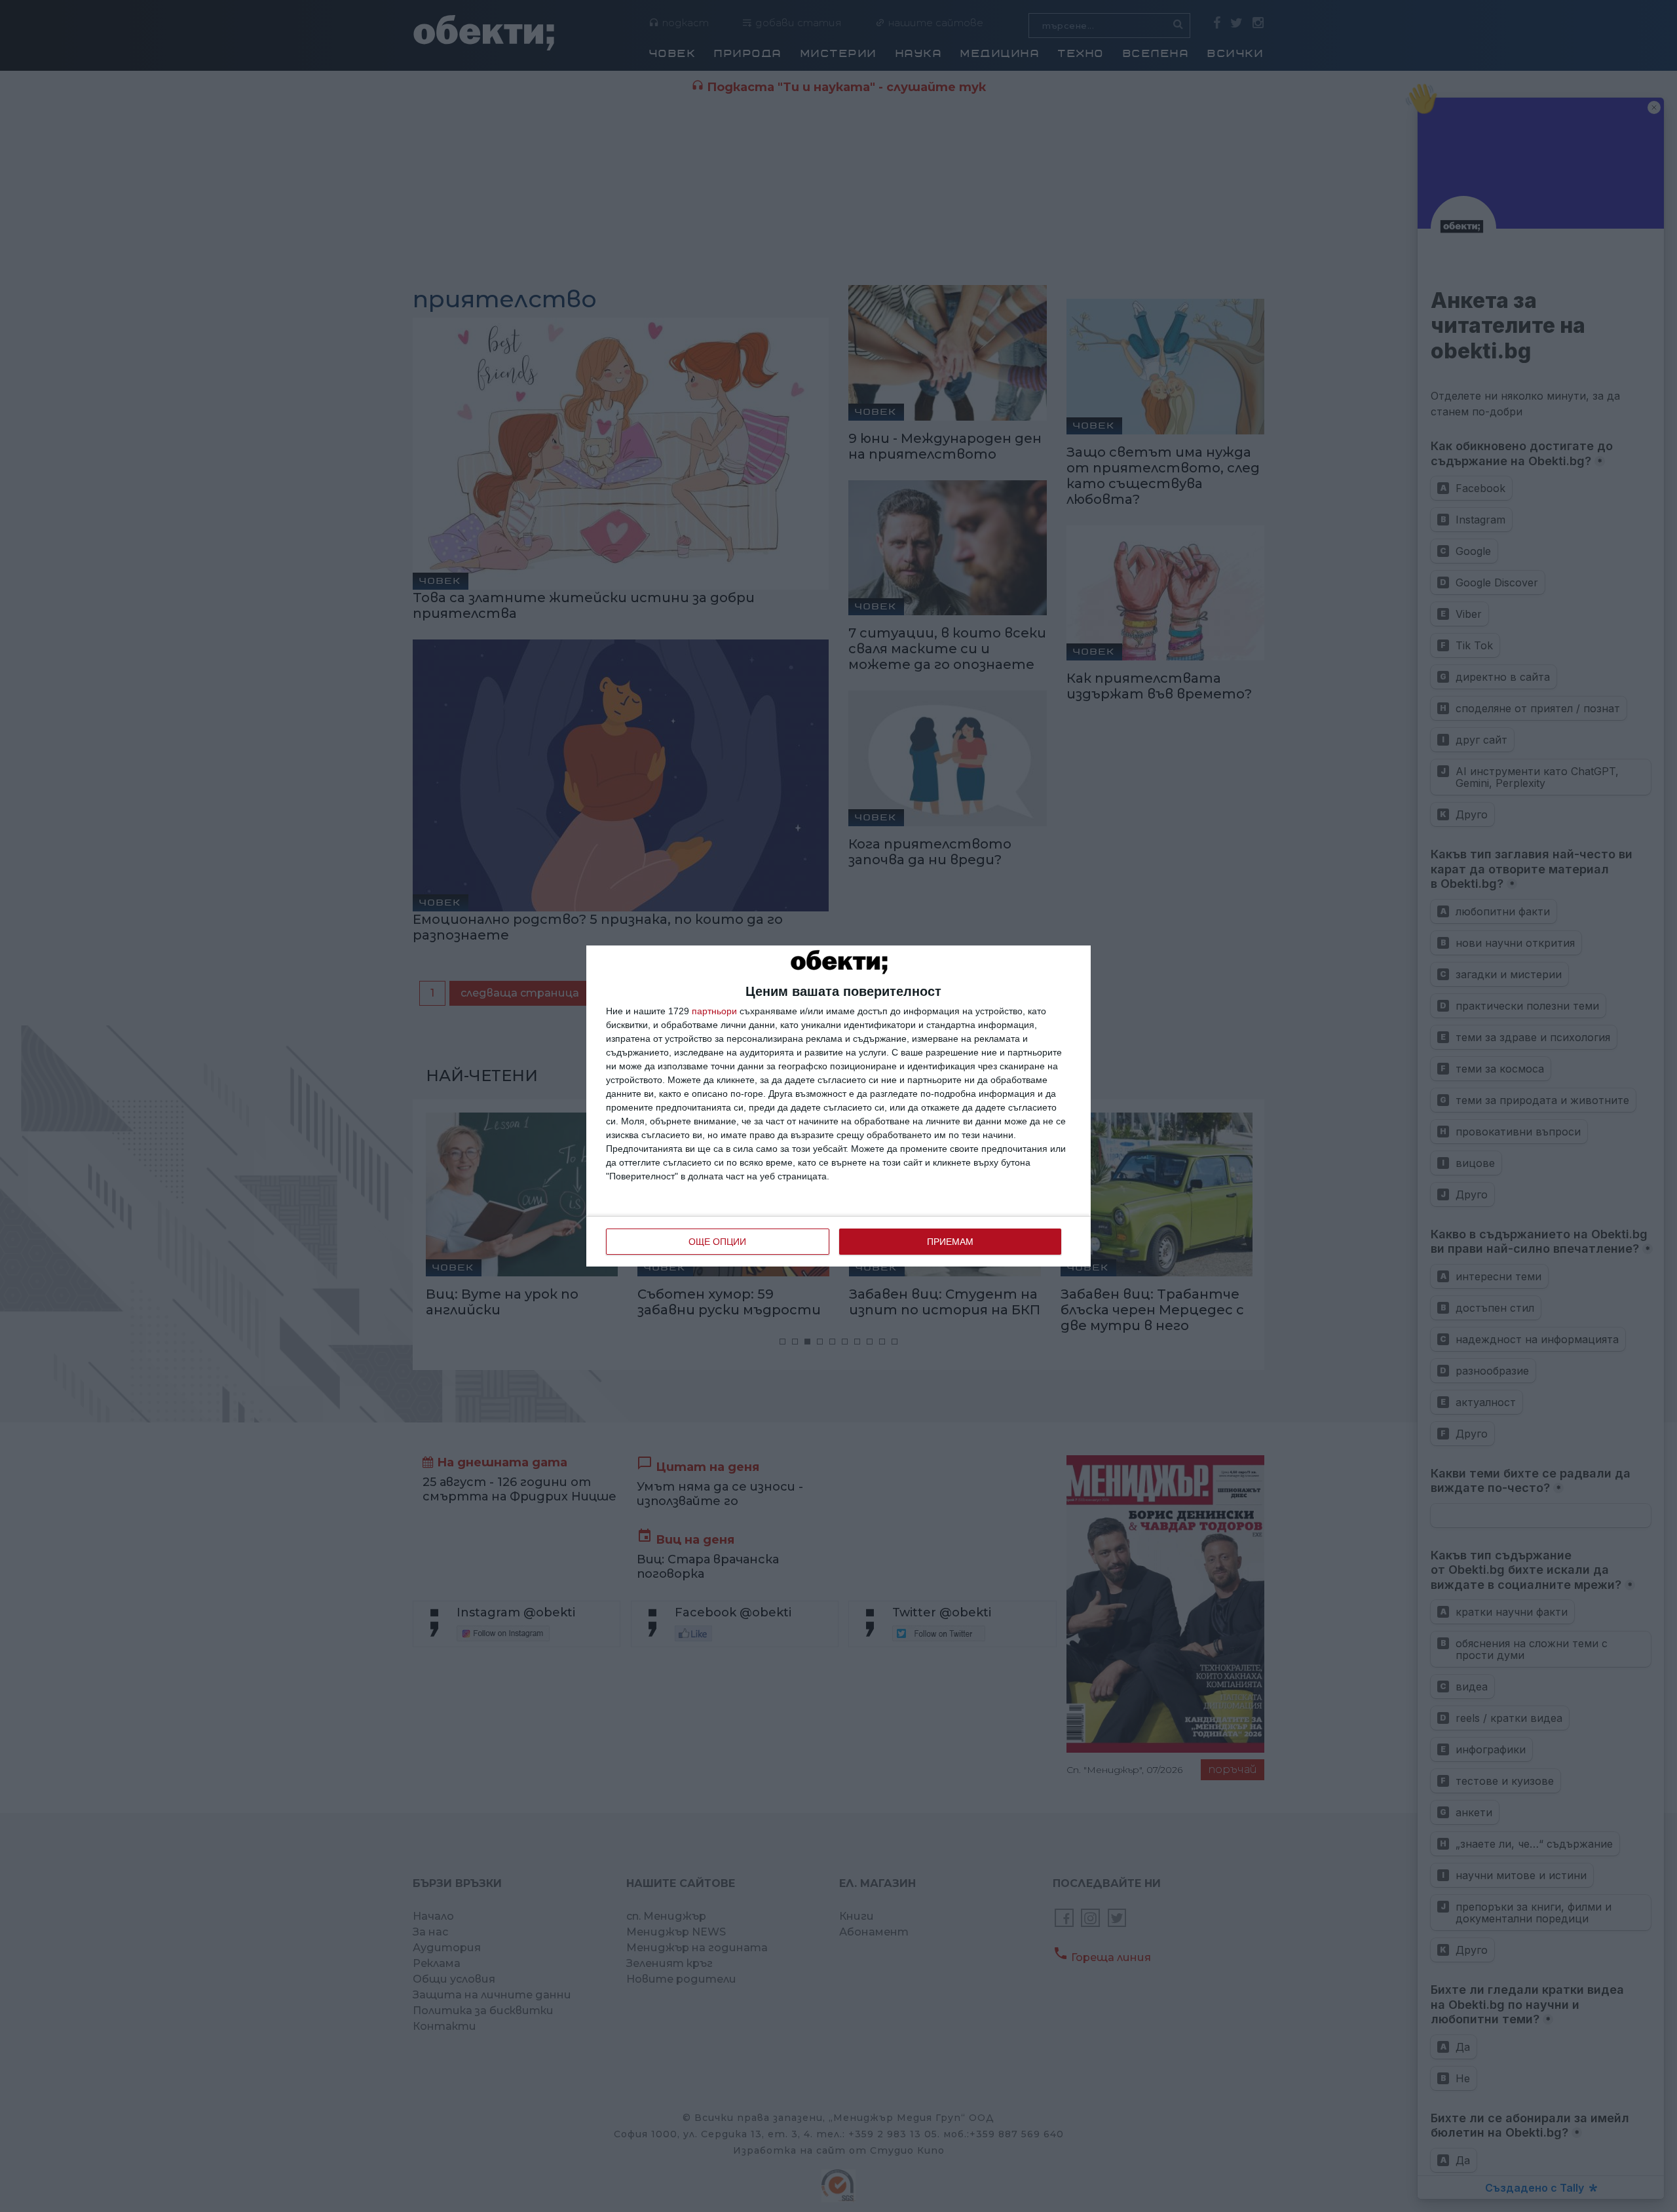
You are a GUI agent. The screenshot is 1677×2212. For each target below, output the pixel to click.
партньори (714, 1011)
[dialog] (838, 1106)
